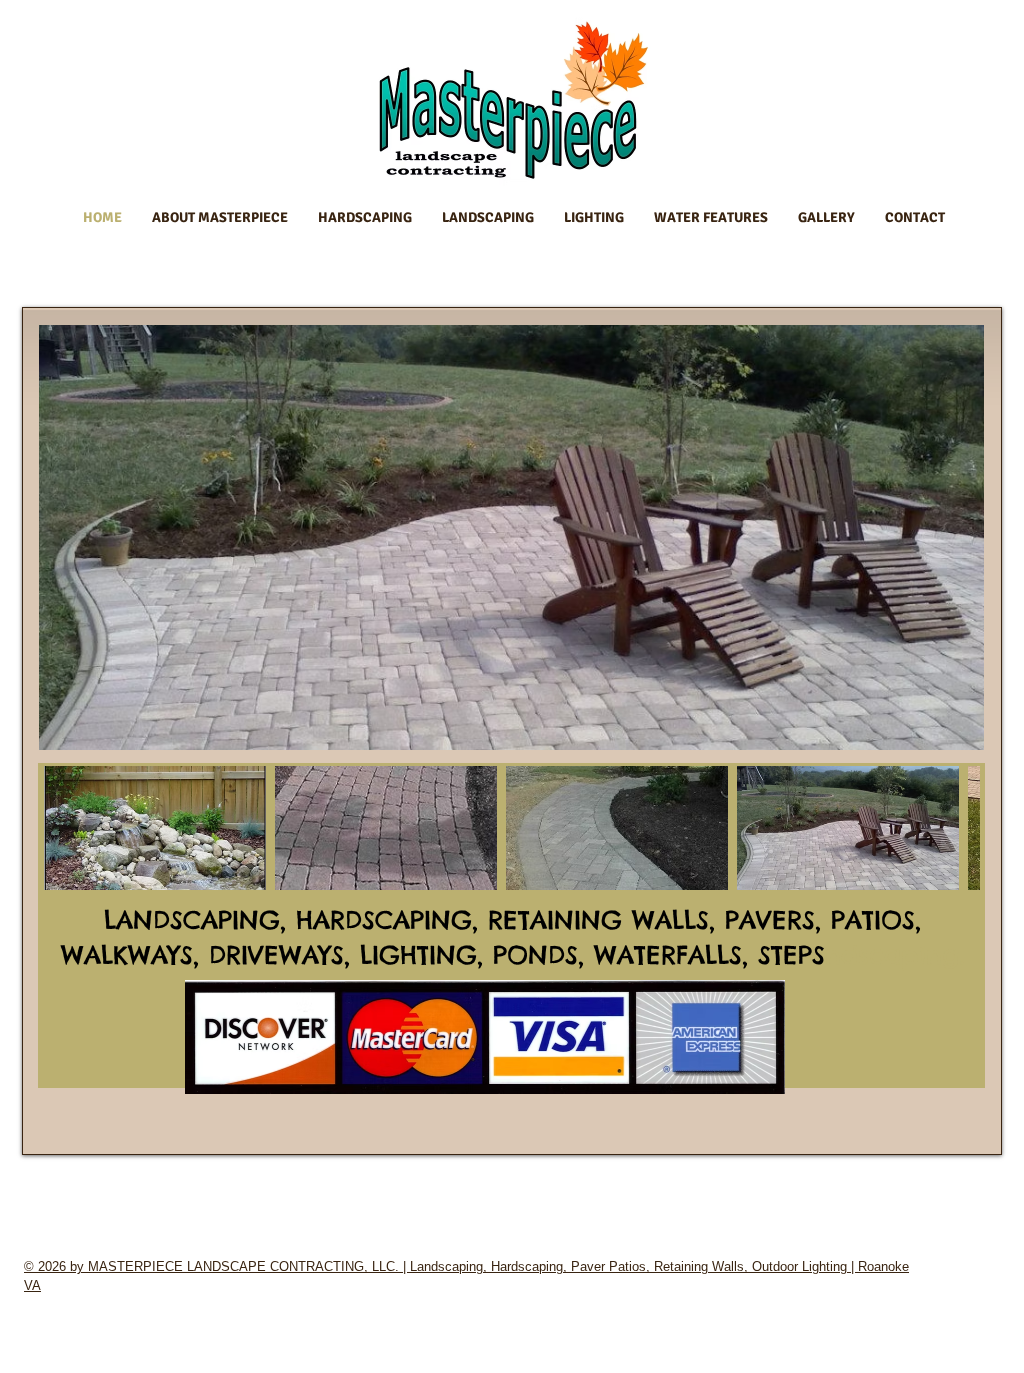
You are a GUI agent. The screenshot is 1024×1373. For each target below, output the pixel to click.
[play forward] (955, 828)
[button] (155, 828)
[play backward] (68, 828)
